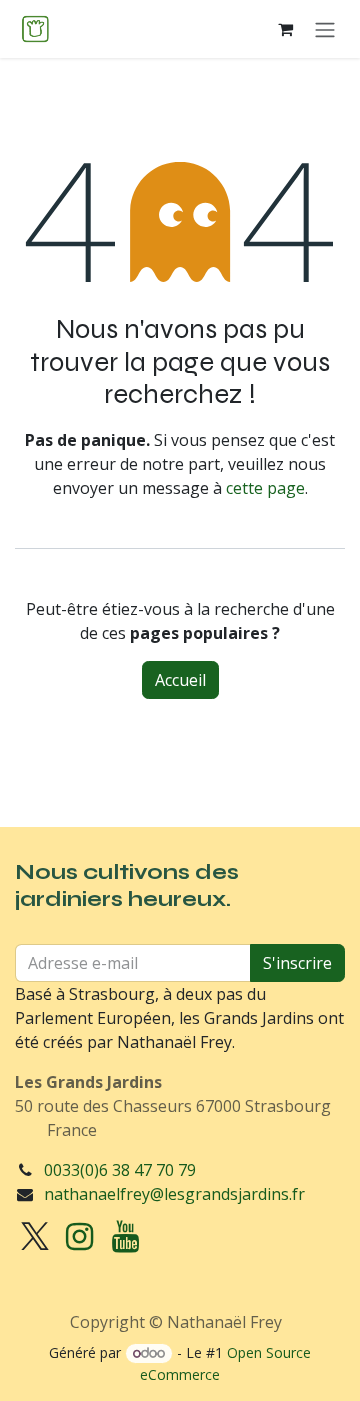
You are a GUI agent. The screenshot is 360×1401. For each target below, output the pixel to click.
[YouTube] (125, 1237)
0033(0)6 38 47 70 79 (120, 1170)
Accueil (180, 680)
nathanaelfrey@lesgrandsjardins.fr (174, 1194)
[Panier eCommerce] (285, 29)
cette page (265, 488)
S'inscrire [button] (297, 963)
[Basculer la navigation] (325, 29)
